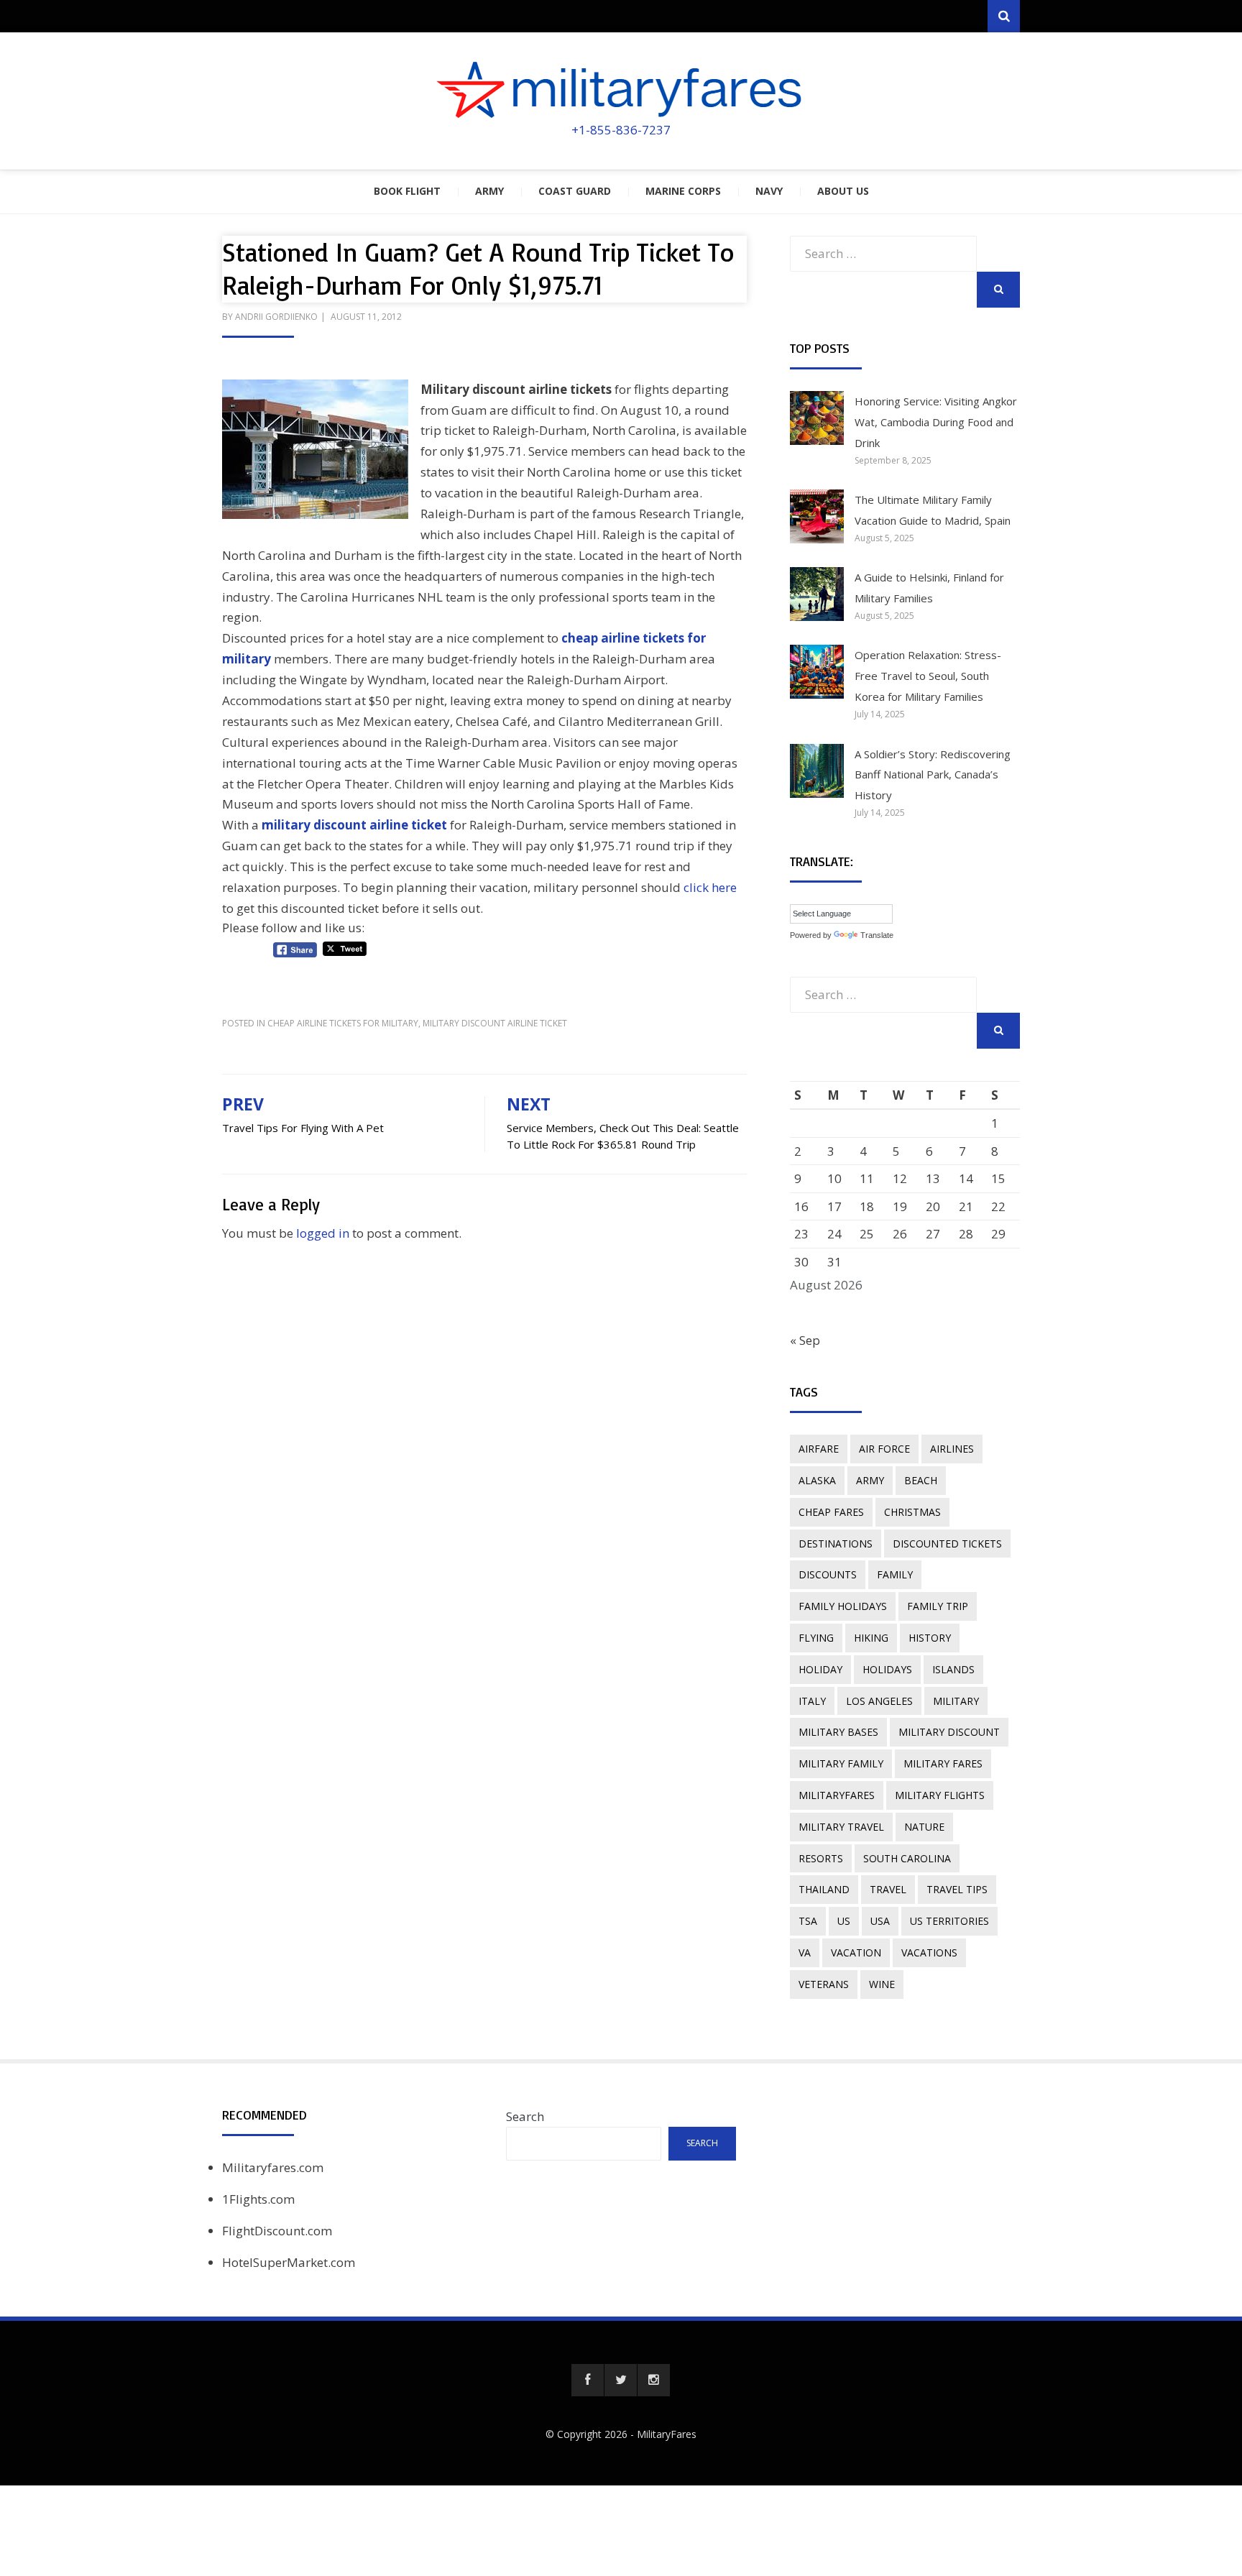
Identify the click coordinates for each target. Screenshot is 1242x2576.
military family (841, 1763)
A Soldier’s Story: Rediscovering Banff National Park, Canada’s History (933, 775)
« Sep (805, 1340)
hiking (871, 1638)
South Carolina (907, 1858)
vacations (929, 1952)
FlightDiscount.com (277, 2231)
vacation (856, 1952)
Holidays (887, 1669)
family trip (938, 1606)
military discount (949, 1732)
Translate (877, 935)
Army (489, 191)
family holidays (843, 1606)
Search (525, 2116)
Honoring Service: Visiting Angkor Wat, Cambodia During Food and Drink (936, 422)
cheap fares (831, 1512)
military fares (943, 1763)
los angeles (879, 1701)
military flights (940, 1795)
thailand (824, 1889)
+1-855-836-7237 (621, 130)
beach (921, 1480)
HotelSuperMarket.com (289, 2262)
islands (953, 1669)
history (930, 1638)
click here (710, 887)
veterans (824, 1984)
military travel (841, 1827)
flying (816, 1638)
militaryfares (837, 1795)
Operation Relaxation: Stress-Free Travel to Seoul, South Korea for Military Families (928, 676)
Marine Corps (683, 191)
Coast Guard (575, 191)
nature (924, 1827)
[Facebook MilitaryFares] (588, 2380)
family (895, 1574)
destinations (836, 1544)
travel (888, 1889)
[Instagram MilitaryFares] (654, 2380)
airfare (819, 1449)
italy (812, 1701)
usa (880, 1921)
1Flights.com (258, 2199)
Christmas (912, 1512)
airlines (952, 1449)
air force (884, 1449)
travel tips (957, 1889)
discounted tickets (947, 1544)
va (805, 1952)
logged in (323, 1233)
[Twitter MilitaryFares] (621, 2380)
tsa (808, 1921)
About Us (843, 191)
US (844, 1921)
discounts (828, 1574)
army (870, 1480)
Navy (769, 191)
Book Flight (407, 191)
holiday (820, 1669)
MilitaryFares (667, 2434)
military (956, 1701)
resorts (821, 1858)
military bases (838, 1732)
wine (882, 1984)
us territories (949, 1921)
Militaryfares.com (273, 2167)
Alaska (817, 1480)
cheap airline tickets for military (343, 1023)
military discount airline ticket (354, 825)
